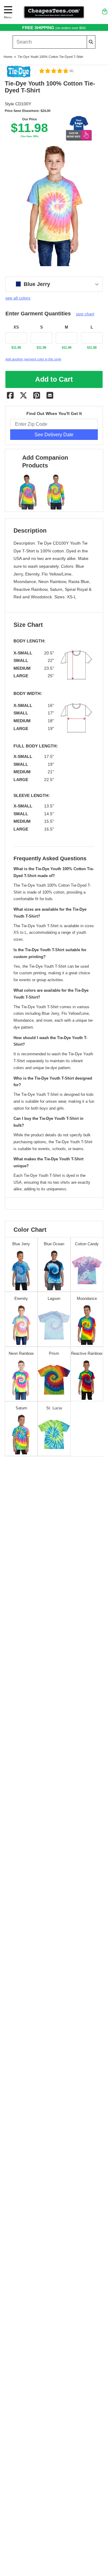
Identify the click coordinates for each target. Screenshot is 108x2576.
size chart (85, 314)
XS (16, 327)
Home (8, 57)
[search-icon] (91, 42)
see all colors (18, 298)
